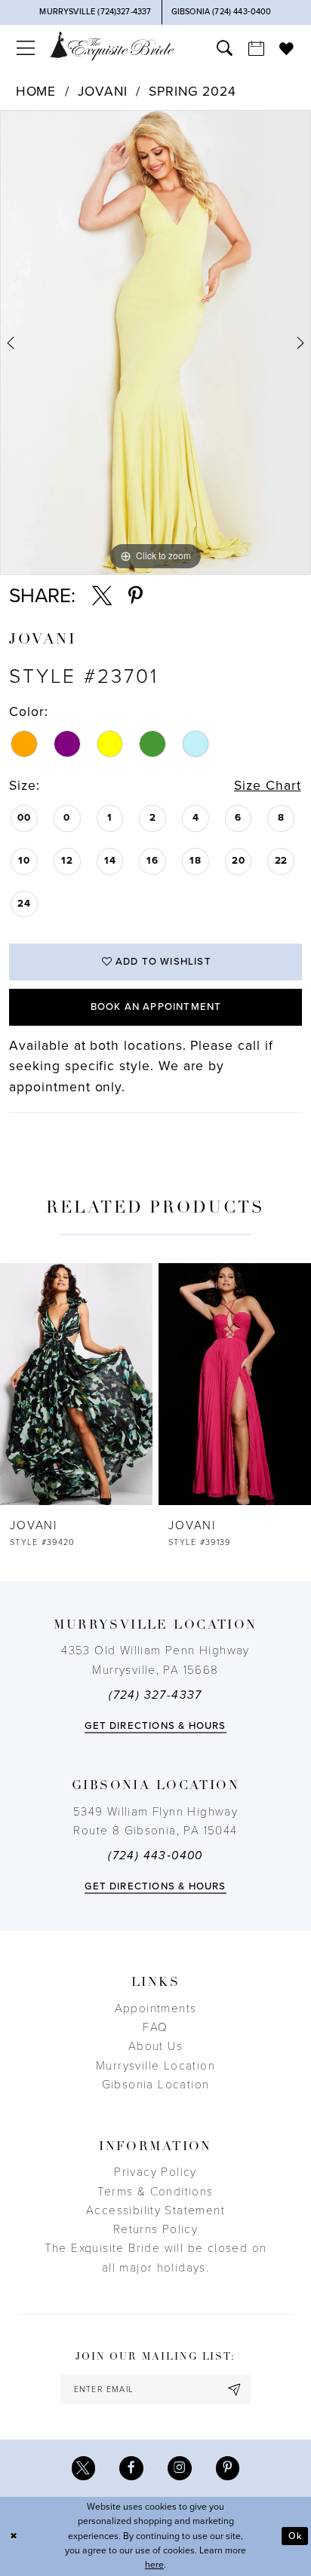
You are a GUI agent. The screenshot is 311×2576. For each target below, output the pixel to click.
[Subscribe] (235, 2389)
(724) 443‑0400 (155, 1856)
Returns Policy (156, 2229)
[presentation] (76, 1384)
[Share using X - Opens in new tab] (102, 596)
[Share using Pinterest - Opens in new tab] (135, 596)
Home (36, 92)
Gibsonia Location (156, 2085)
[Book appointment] (256, 48)
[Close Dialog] (14, 2536)
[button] (26, 48)
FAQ (155, 2027)
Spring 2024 (192, 92)
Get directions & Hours (155, 1726)
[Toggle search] (224, 48)
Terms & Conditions (155, 2192)
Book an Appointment (156, 1007)
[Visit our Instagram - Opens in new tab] (180, 2468)
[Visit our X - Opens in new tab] (84, 2468)
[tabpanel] (155, 342)
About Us (155, 2046)
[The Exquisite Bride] (112, 46)
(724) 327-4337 (155, 1695)
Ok (295, 2536)
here (154, 2565)
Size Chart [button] (267, 786)
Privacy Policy (155, 2172)
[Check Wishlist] (287, 49)
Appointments (156, 2008)
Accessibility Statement (155, 2210)
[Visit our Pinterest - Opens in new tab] (228, 2468)
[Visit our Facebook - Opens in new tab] (131, 2468)
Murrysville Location (155, 2066)
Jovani (103, 92)
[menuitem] (26, 48)
